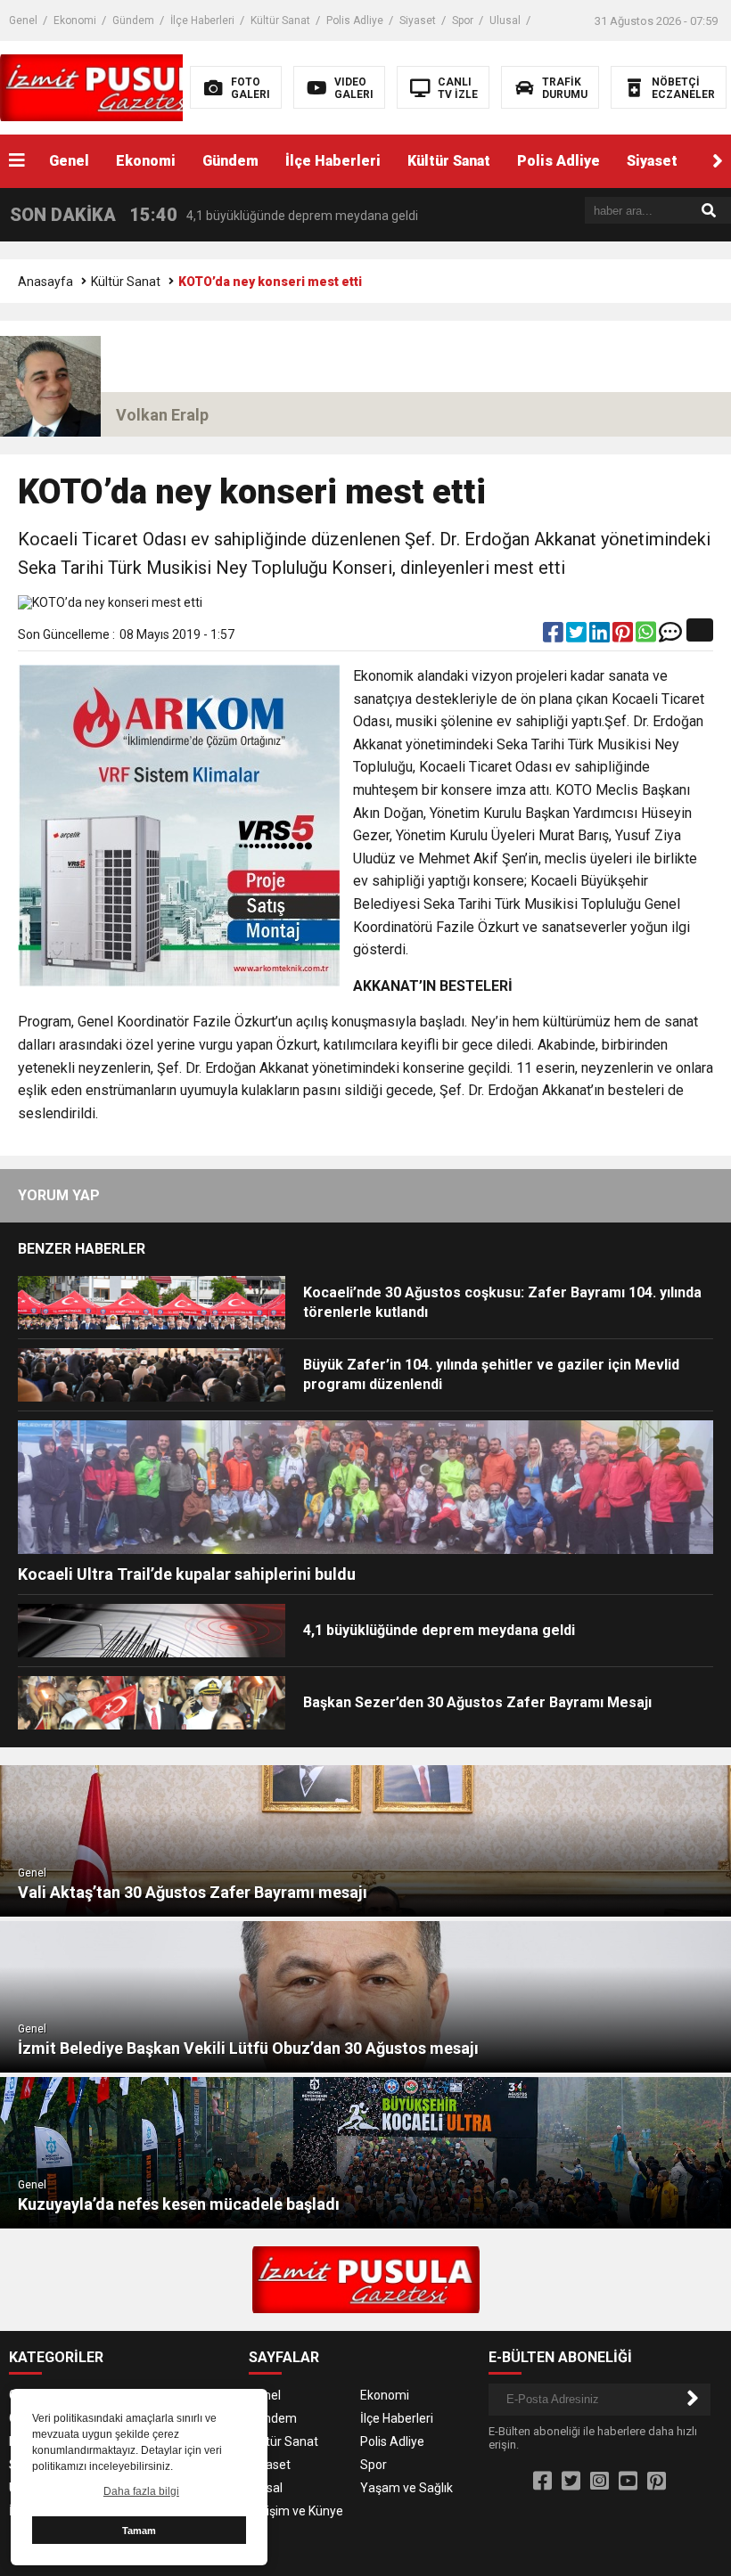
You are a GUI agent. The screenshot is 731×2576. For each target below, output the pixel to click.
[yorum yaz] (670, 636)
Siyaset (418, 20)
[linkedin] (601, 636)
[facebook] (554, 636)
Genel (23, 20)
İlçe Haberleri (202, 20)
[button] (718, 161)
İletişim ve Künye (296, 2511)
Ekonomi (75, 20)
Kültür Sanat (280, 20)
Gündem (133, 20)
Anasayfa (45, 282)
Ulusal (505, 20)
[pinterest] (624, 636)
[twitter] (578, 636)
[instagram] (600, 2482)
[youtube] (628, 2482)
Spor (463, 20)
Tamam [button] (139, 2531)
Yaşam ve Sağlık (407, 2488)
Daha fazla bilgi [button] (141, 2491)
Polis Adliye (355, 20)
